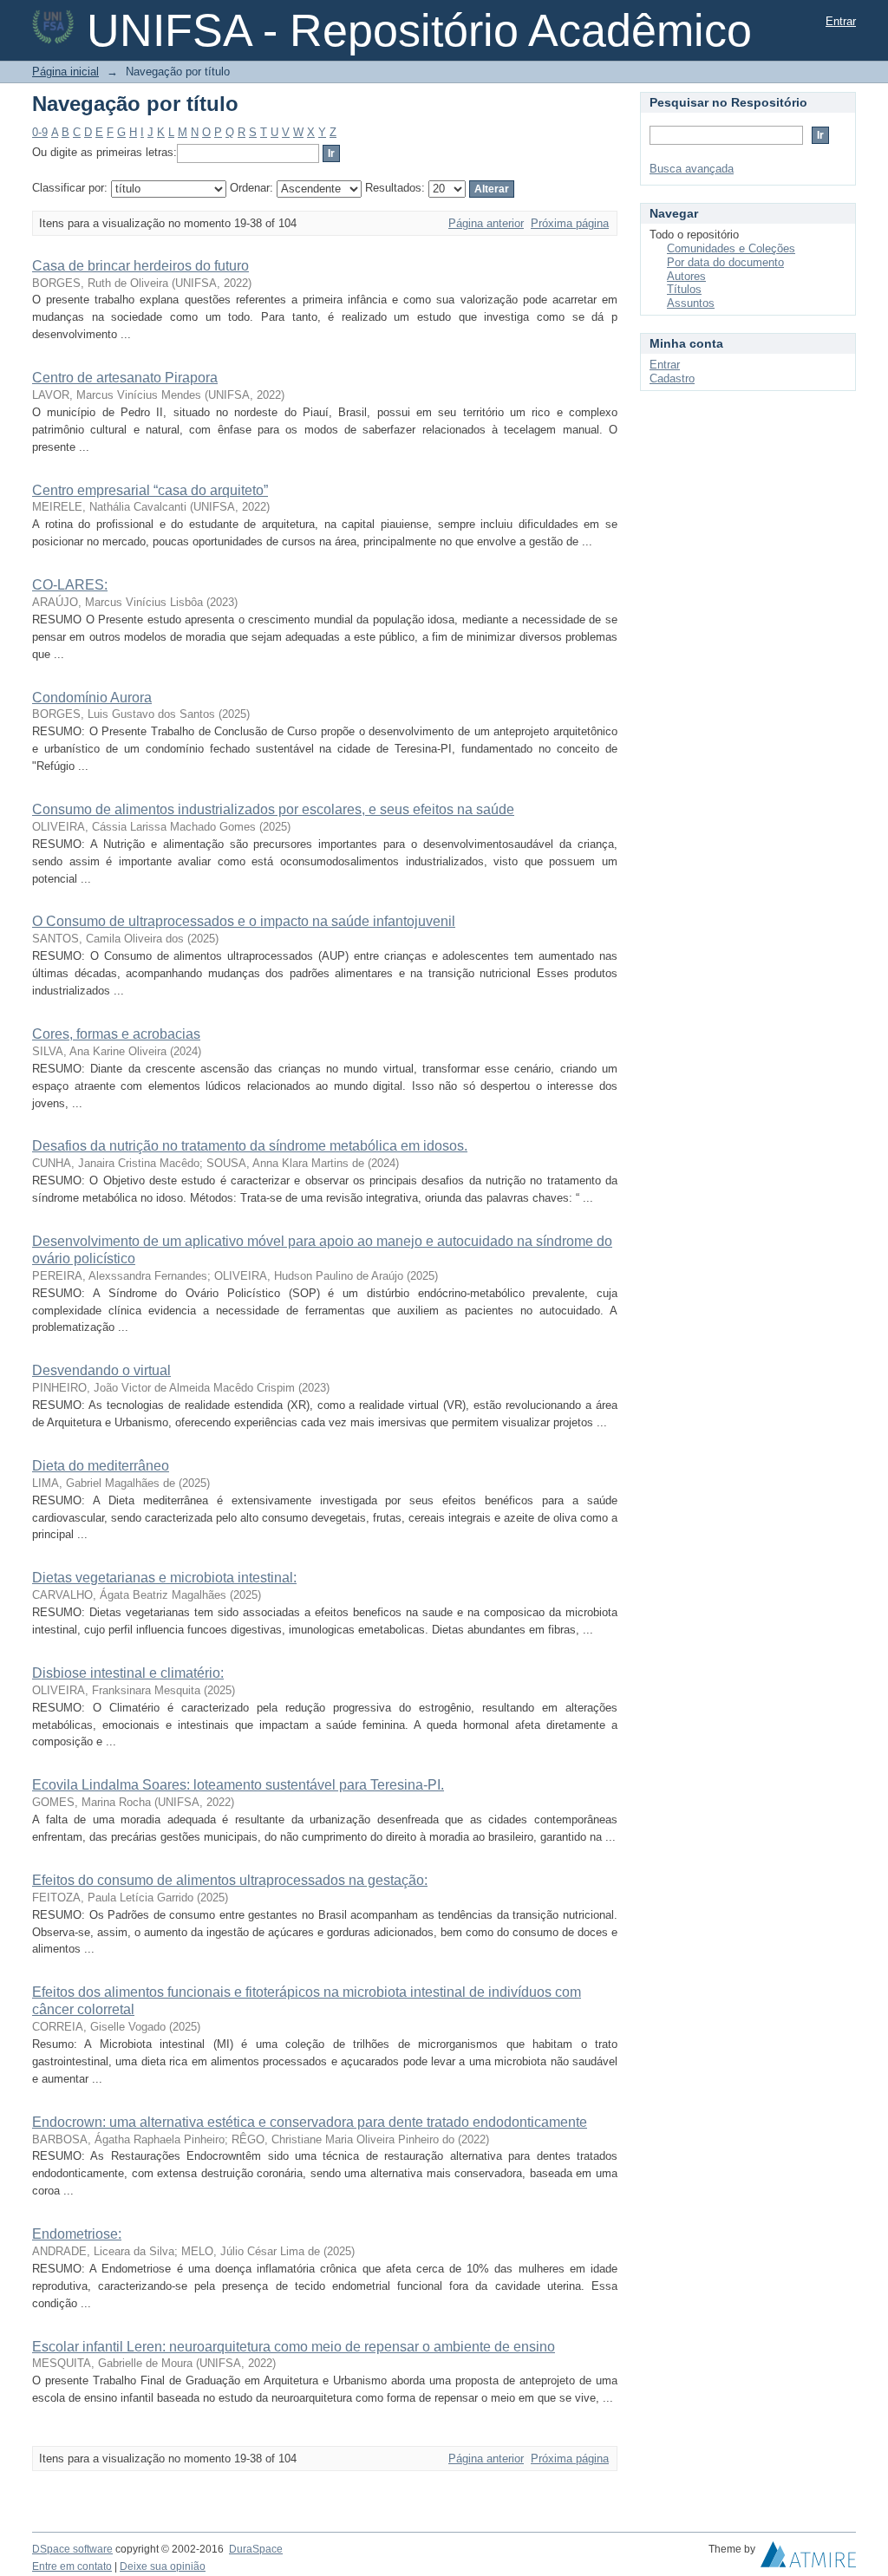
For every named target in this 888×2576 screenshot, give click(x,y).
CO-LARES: (70, 585)
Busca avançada (692, 169)
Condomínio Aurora (92, 698)
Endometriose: (77, 2234)
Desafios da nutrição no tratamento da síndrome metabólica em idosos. (250, 1146)
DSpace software (72, 2549)
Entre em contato (72, 2566)
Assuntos (691, 303)
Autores (686, 276)
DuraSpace (256, 2549)
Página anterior (486, 223)
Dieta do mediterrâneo (101, 1466)
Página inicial (65, 72)
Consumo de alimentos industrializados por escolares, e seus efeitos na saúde (273, 809)
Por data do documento (725, 262)
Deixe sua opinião (163, 2566)
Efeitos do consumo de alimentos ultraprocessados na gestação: (230, 1880)
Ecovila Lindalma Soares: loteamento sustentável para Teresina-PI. (238, 1785)
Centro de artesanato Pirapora (125, 378)
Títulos (684, 289)
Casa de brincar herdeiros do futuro (140, 266)
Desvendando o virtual (101, 1370)
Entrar (841, 21)
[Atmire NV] (808, 2559)
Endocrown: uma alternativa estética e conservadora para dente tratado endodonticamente (310, 2122)
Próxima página (570, 223)
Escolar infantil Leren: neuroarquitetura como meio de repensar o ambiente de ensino (294, 2347)
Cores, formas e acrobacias (116, 1034)
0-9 (40, 132)
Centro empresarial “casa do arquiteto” (150, 490)
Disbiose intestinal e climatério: (128, 1673)
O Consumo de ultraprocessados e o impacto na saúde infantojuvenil (244, 921)
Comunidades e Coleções (731, 248)
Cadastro (672, 378)
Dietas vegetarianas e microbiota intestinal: (164, 1578)
